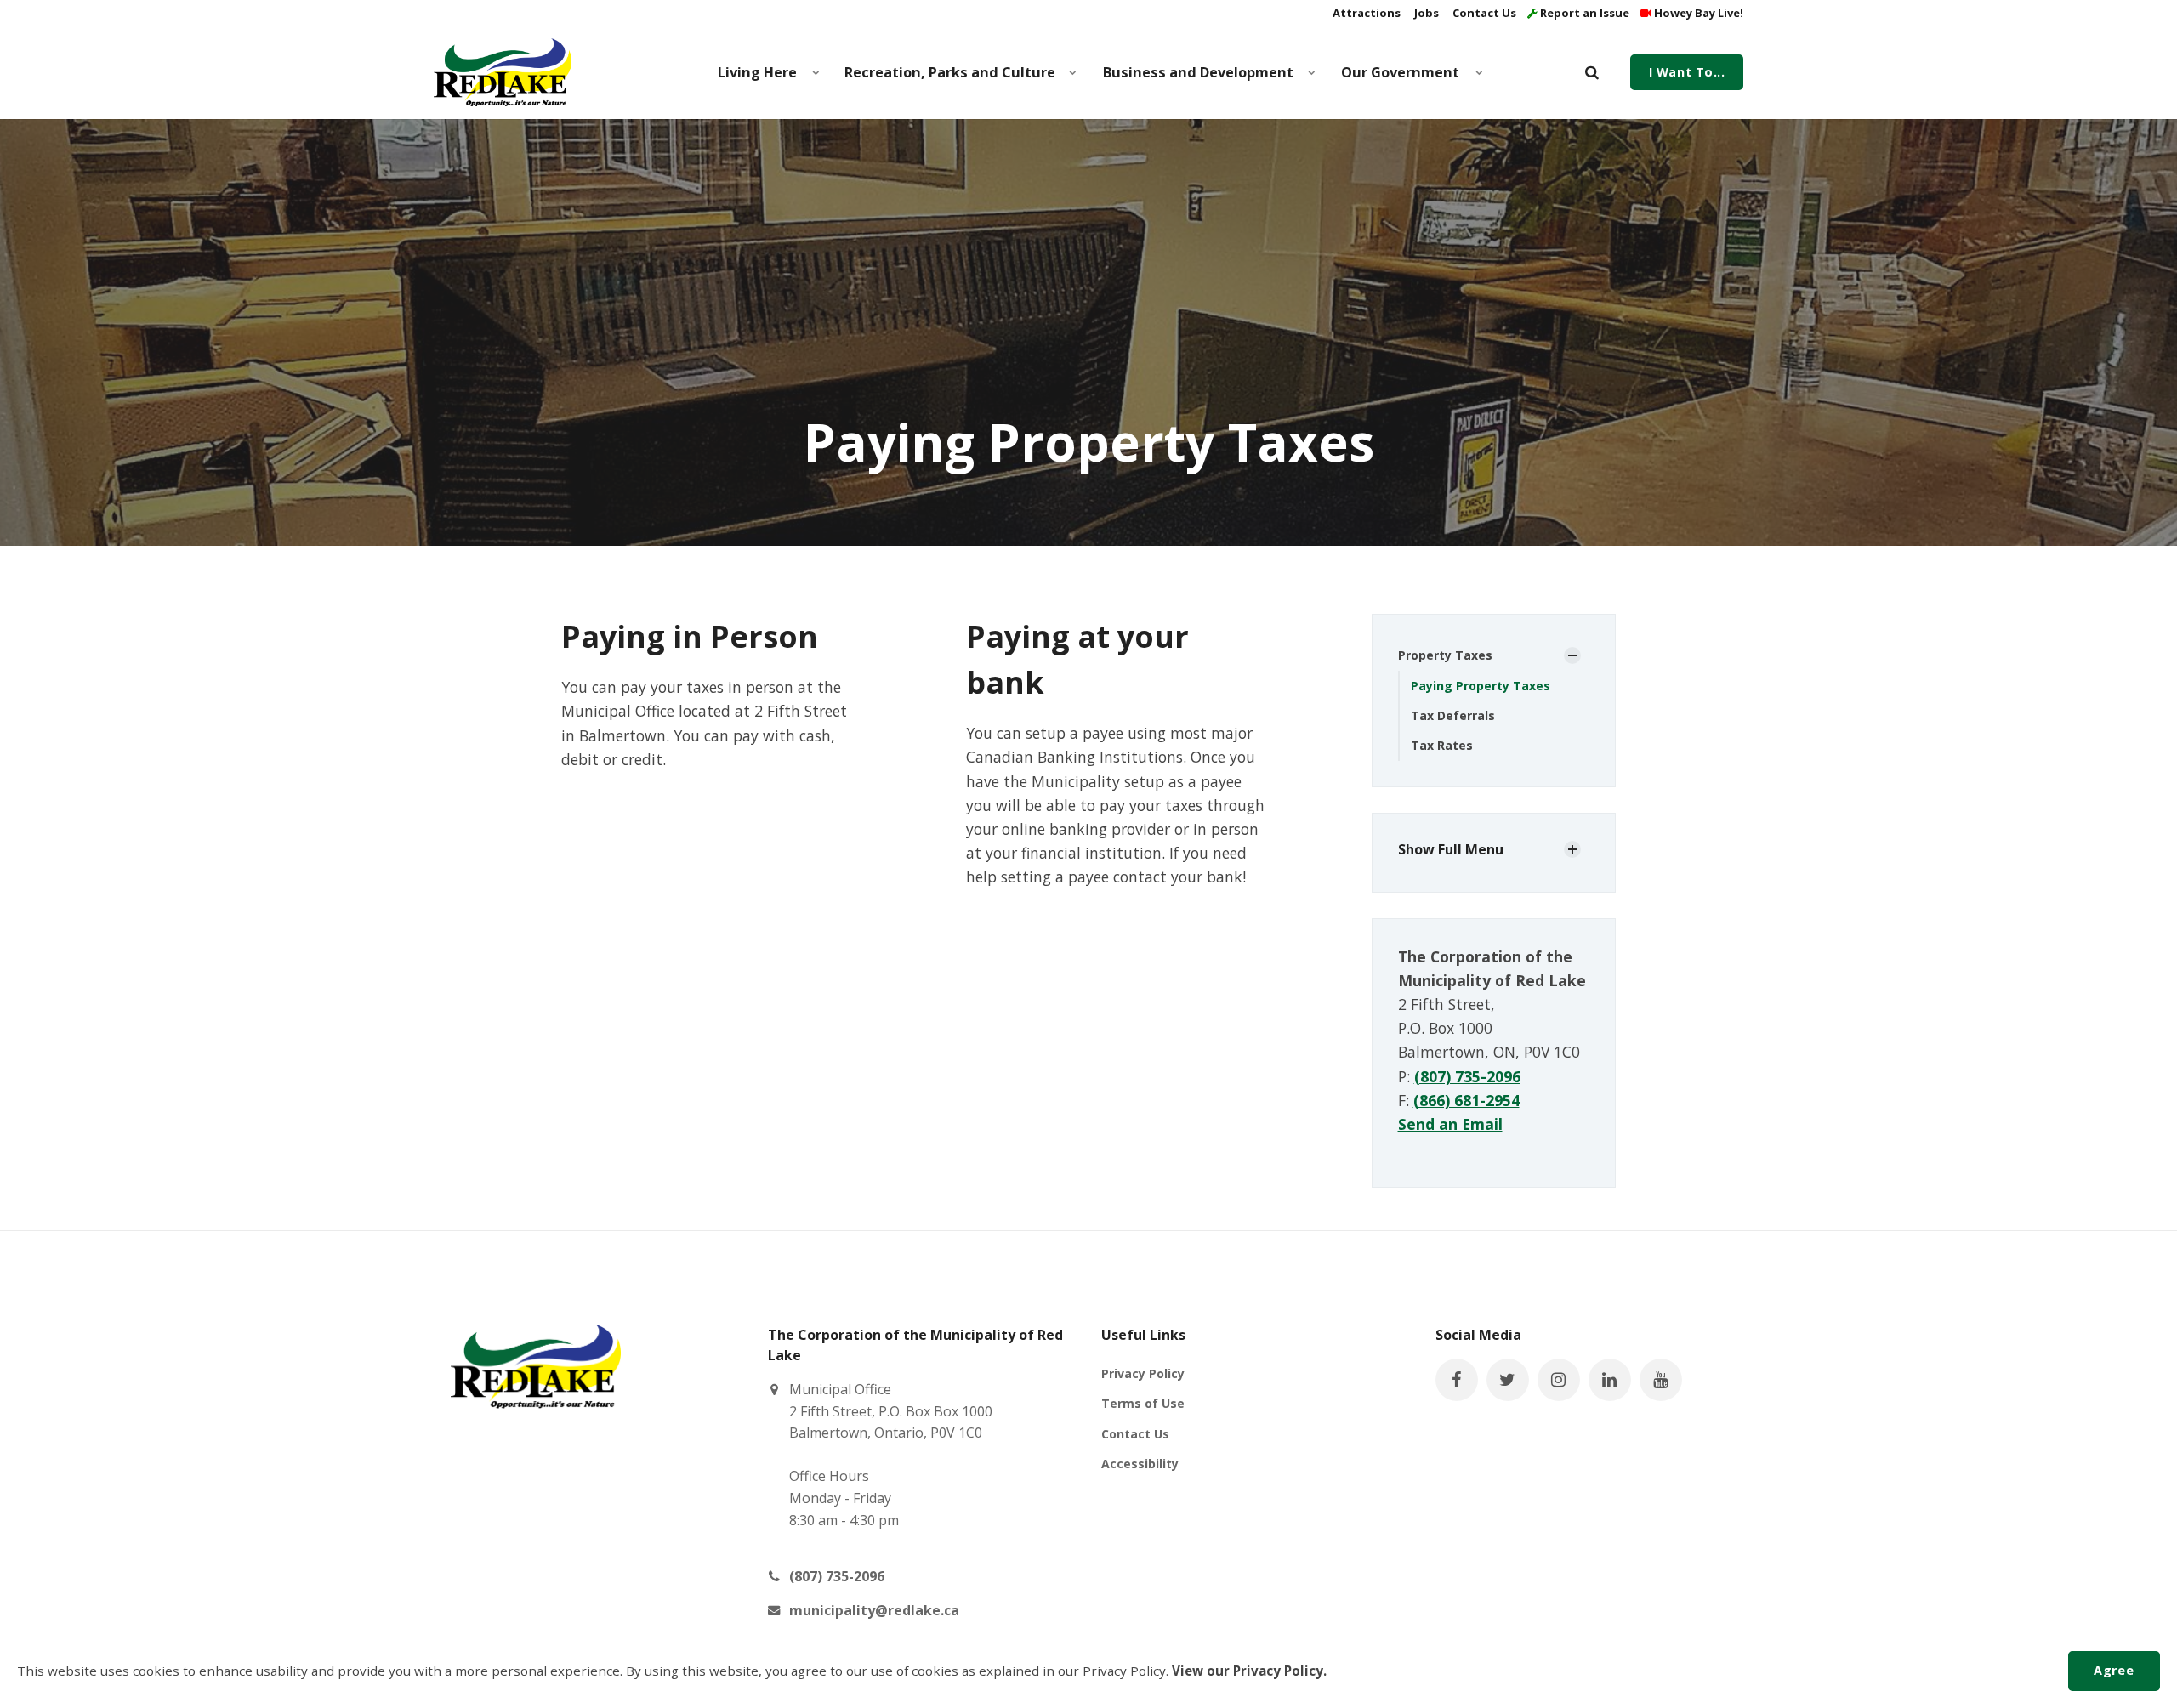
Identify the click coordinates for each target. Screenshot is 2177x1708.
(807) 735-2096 (1467, 1076)
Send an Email (1450, 1124)
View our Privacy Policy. (1249, 1671)
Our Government (1400, 72)
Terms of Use (1143, 1403)
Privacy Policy (1143, 1373)
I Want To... (1687, 72)
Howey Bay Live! (1697, 13)
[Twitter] (1508, 1380)
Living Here (757, 72)
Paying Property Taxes (1481, 686)
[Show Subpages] (1572, 655)
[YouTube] (1661, 1380)
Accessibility (1140, 1464)
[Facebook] (1457, 1380)
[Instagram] (1559, 1380)
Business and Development (1198, 72)
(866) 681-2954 (1466, 1100)
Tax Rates (1442, 745)
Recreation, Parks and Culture (950, 72)
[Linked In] (1610, 1380)
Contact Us (1483, 13)
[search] (1592, 72)
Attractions (1365, 13)
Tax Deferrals (1453, 715)
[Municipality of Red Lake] (503, 72)
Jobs (1425, 13)
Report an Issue (1583, 13)
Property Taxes (1445, 655)
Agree (2114, 1670)
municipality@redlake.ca (874, 1610)
